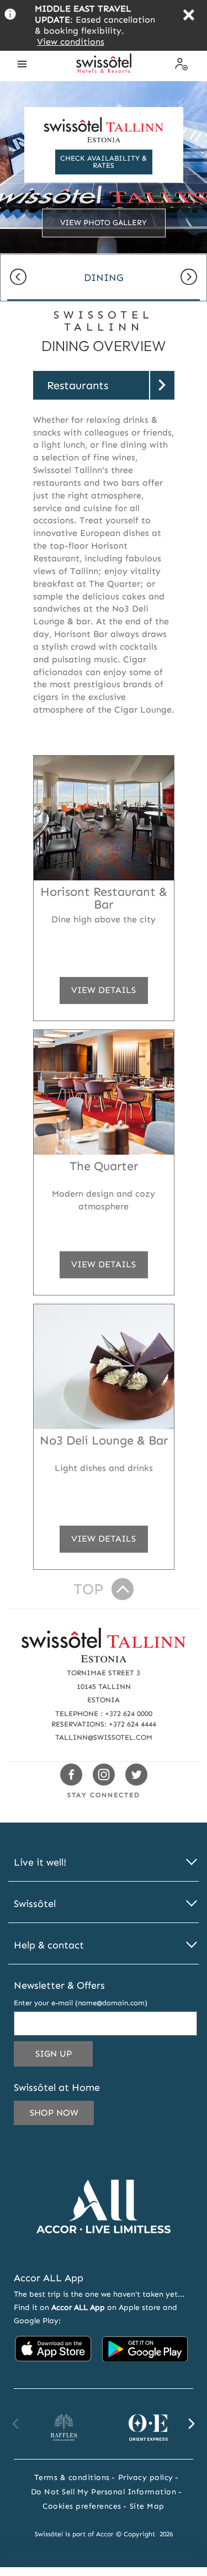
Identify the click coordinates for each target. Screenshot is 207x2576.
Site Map (147, 2506)
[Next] (189, 278)
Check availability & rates (104, 162)
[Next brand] (191, 2424)
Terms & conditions (72, 2477)
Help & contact (49, 1945)
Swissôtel (35, 1904)
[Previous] (18, 278)
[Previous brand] (16, 2424)
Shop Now (54, 2113)
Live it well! (40, 1863)
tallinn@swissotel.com (104, 1737)
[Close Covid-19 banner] (189, 16)
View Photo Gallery (104, 223)
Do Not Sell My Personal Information (104, 2492)
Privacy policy (146, 2477)
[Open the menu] (22, 64)
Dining (104, 278)
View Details (103, 994)
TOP (88, 1589)
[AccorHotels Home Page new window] (104, 2250)
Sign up (64, 2057)
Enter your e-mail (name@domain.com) (81, 2003)
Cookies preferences (82, 2506)
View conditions (71, 42)
